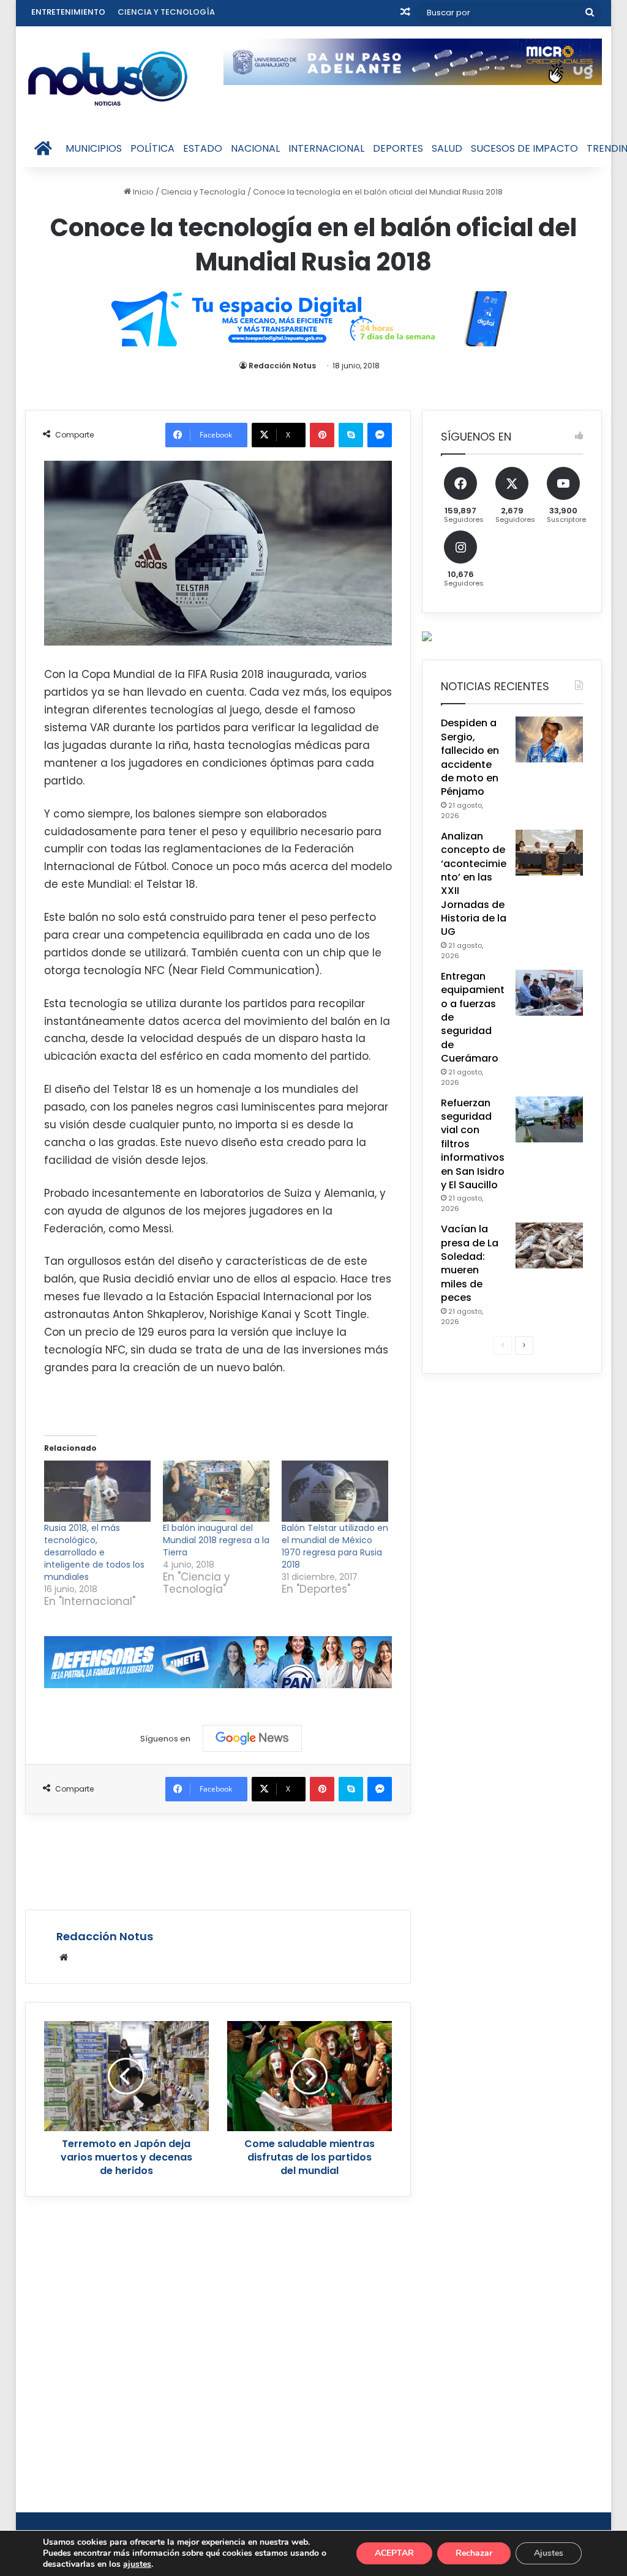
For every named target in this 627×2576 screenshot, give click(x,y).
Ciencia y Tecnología (166, 12)
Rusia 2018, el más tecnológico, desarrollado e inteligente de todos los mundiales (94, 1552)
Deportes (398, 148)
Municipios (94, 148)
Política (152, 148)
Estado (203, 148)
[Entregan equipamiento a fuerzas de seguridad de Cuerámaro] (549, 993)
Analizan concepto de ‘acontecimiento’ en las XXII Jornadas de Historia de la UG (474, 884)
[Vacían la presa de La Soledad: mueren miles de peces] (549, 1245)
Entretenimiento (68, 12)
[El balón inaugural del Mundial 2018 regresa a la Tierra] (216, 1491)
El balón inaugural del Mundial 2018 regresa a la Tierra (216, 1540)
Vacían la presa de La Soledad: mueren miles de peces (470, 1263)
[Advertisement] (248, 1860)
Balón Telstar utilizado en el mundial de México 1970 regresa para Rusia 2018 (335, 1546)
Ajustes (549, 2553)
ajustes (137, 2564)
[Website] (64, 1957)
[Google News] (252, 1738)
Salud (447, 148)
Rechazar (474, 2553)
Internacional (326, 148)
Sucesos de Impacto (524, 148)
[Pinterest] (322, 435)
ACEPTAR (394, 2553)
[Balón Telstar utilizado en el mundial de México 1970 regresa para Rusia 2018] (335, 1491)
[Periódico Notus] (108, 78)
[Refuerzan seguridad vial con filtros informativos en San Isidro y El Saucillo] (549, 1119)
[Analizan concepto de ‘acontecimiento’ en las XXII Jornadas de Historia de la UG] (549, 853)
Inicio (142, 192)
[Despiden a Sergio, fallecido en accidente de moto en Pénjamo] (549, 739)
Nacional (255, 148)
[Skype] (351, 435)
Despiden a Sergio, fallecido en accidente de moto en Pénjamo (470, 757)
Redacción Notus (282, 366)
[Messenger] (380, 435)
